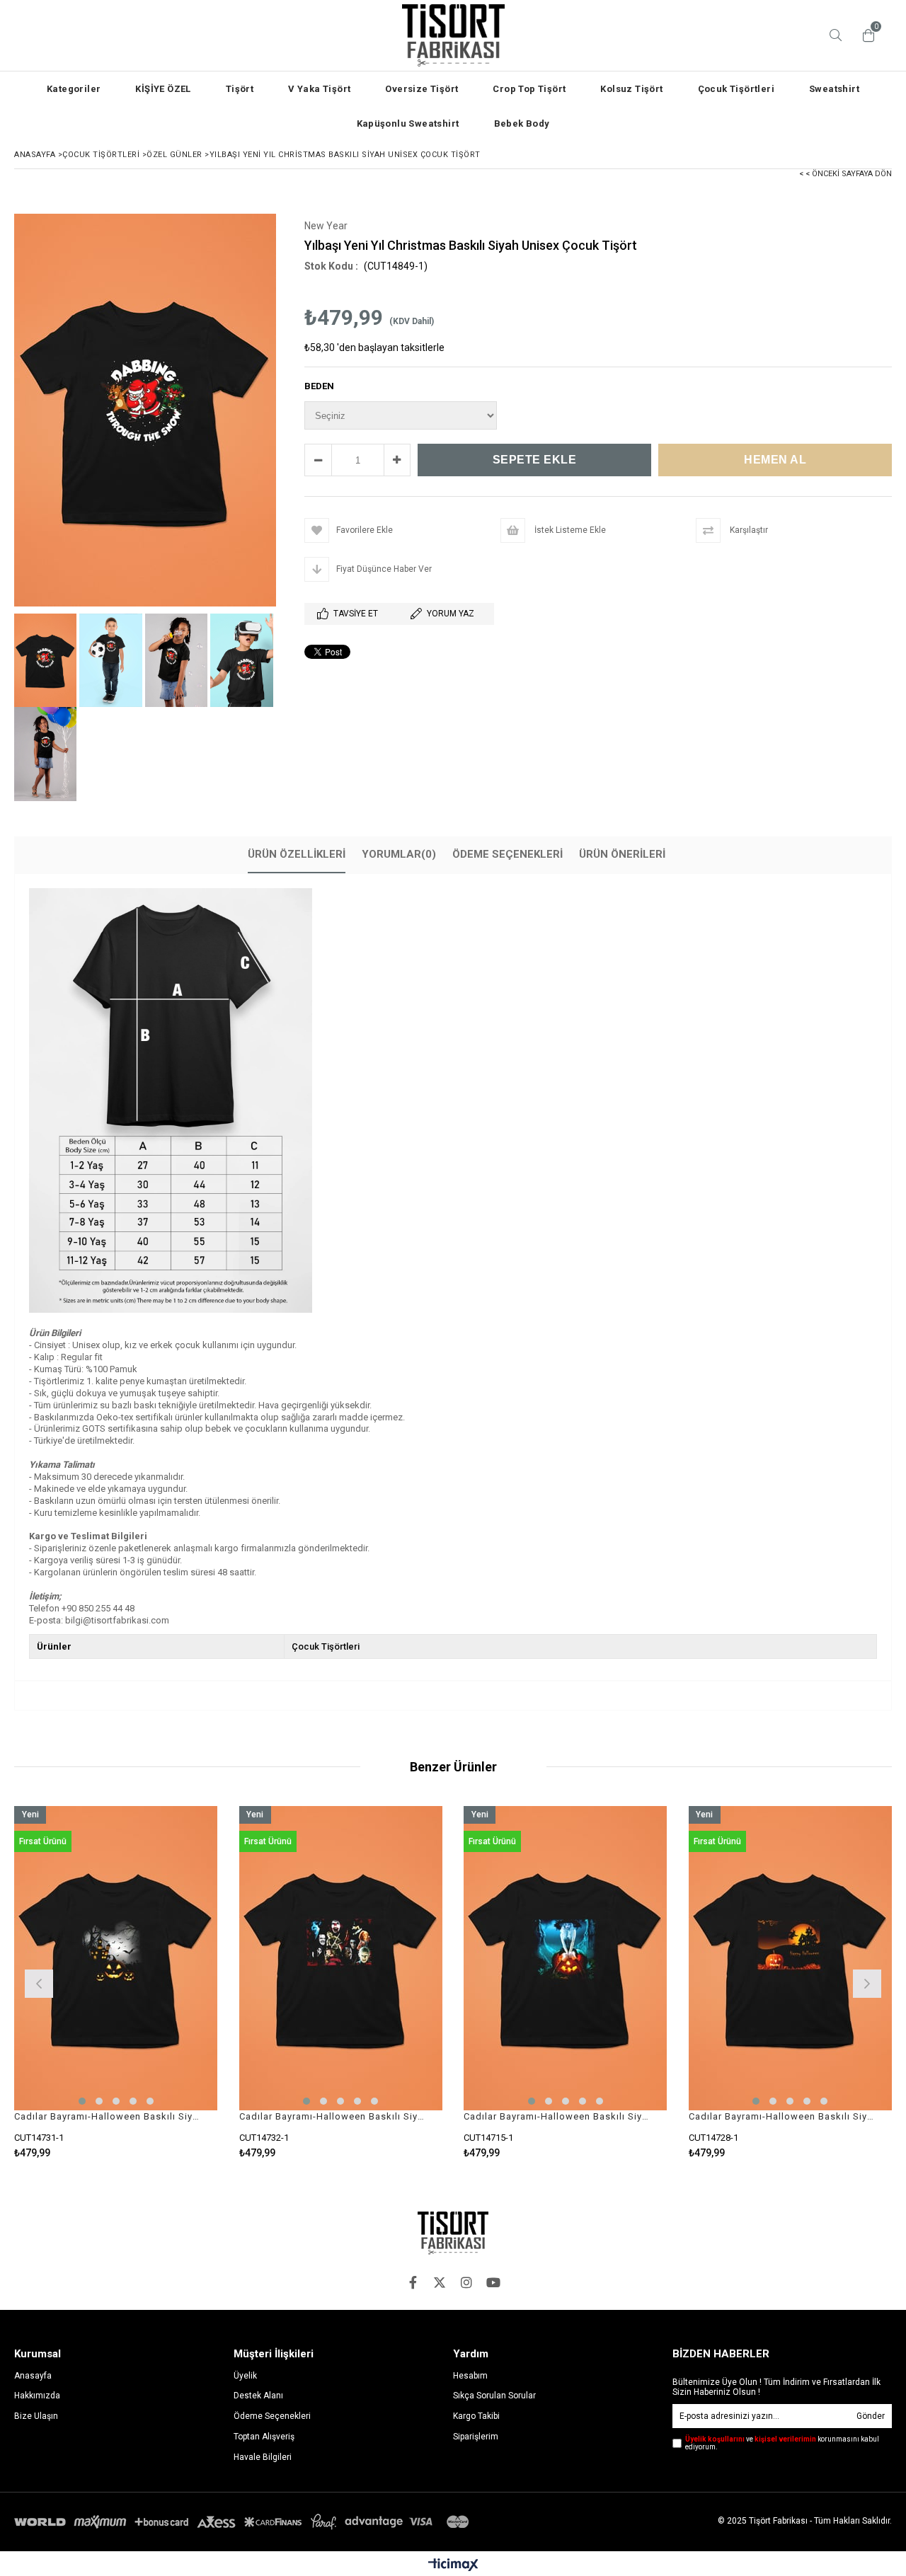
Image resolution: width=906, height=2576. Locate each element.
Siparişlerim (476, 2437)
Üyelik (245, 2376)
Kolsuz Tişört (631, 89)
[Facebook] (413, 2282)
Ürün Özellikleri (297, 854)
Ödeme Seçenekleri (508, 854)
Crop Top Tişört (529, 89)
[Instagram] (466, 2282)
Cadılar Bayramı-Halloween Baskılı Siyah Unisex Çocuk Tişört (107, 2116)
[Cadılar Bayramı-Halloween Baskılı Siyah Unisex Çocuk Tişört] (116, 1959)
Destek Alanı (258, 2396)
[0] (865, 35)
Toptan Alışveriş (264, 2437)
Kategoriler (74, 89)
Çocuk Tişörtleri (736, 89)
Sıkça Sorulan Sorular (494, 2396)
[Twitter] (440, 2282)
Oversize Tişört (422, 89)
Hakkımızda (37, 2396)
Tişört (240, 89)
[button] (82, 2101)
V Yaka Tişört (319, 89)
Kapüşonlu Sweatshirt (408, 123)
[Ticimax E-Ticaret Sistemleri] (453, 2565)
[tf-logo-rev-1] (453, 2233)
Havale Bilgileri (263, 2457)
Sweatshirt (834, 89)
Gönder (871, 2416)
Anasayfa (33, 2376)
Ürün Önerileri (622, 854)
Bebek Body (522, 123)
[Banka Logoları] (244, 2522)
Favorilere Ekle (116, 1982)
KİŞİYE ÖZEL (163, 89)
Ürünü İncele (165, 1982)
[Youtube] (493, 2282)
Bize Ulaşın (36, 2416)
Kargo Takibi (476, 2416)
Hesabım (470, 2376)
